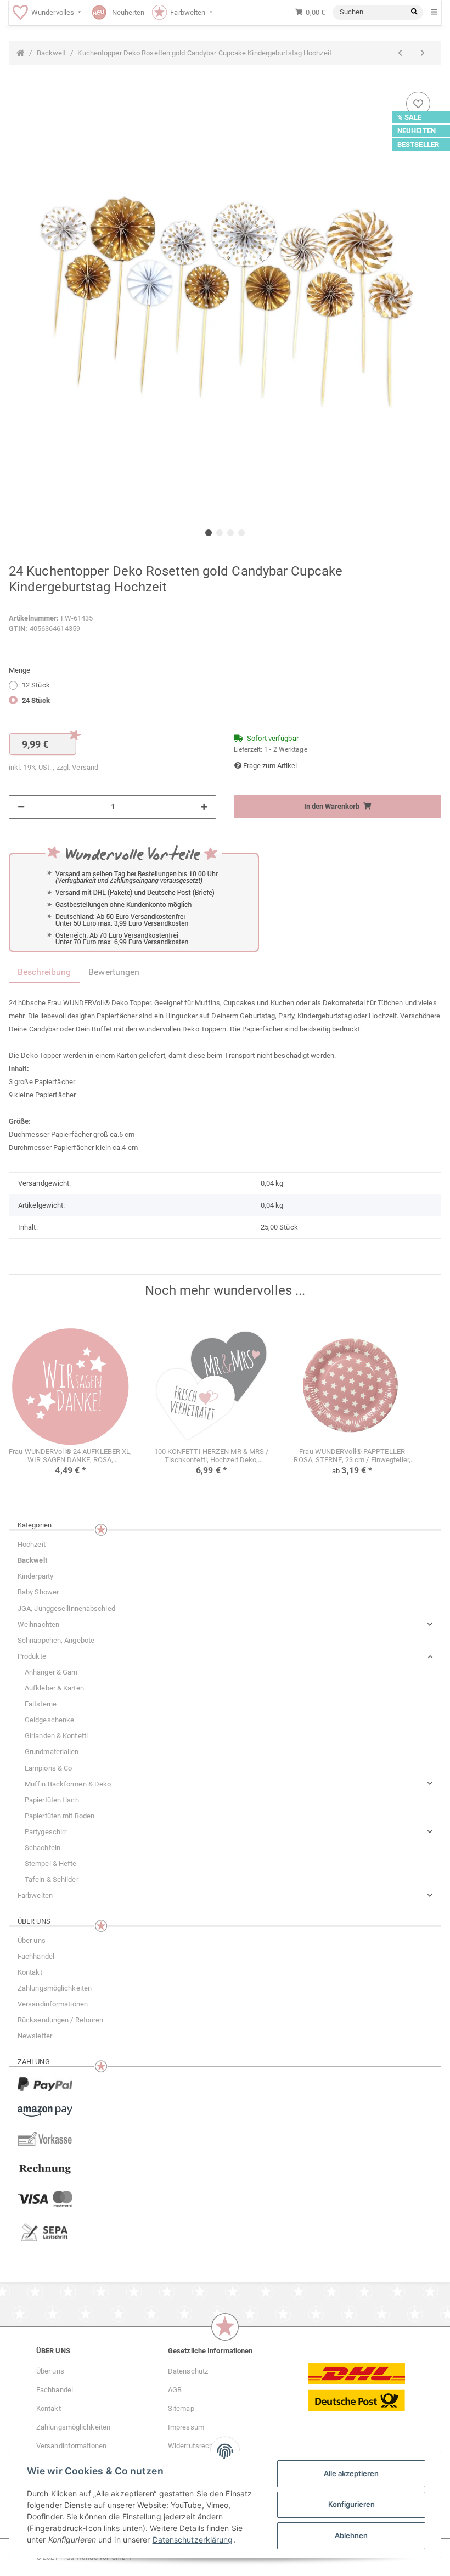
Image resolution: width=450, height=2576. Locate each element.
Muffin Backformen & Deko (68, 1784)
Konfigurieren (351, 2504)
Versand (85, 767)
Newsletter (35, 2036)
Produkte (32, 1656)
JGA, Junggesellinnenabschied (66, 1608)
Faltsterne (41, 1704)
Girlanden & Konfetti (56, 1736)
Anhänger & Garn (51, 1672)
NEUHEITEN (417, 131)
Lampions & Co (48, 1768)
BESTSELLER (418, 145)
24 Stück (36, 700)
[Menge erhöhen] (204, 807)
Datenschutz (188, 2371)
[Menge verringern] (21, 807)
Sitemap (181, 2408)
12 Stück (36, 685)
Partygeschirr (46, 1832)
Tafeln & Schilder (52, 1879)
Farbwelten (35, 1895)
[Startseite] (21, 53)
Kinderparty (35, 1576)
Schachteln (43, 1848)
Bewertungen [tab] (114, 972)
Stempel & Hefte (51, 1864)
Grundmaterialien (52, 1752)
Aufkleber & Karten (54, 1688)
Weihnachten (38, 1624)
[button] (225, 1624)
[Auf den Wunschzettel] (418, 104)
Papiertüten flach (52, 1800)
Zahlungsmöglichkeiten (55, 1988)
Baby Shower (38, 1592)
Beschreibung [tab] (44, 972)
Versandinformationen (53, 2004)
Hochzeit (32, 1544)
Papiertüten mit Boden (60, 1816)
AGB (175, 2390)
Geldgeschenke (49, 1720)
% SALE (410, 117)
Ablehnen (351, 2535)
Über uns (32, 1940)
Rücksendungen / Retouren (60, 2020)
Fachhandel (36, 1956)
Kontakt (30, 1972)
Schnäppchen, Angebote (56, 1640)
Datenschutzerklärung (193, 2540)
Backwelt (32, 1560)
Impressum (186, 2427)
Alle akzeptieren (351, 2473)
